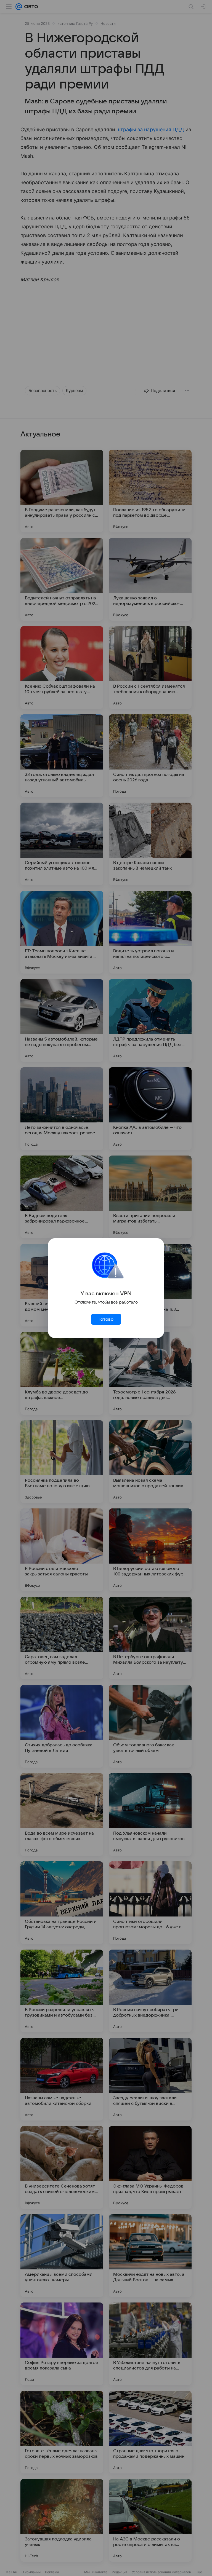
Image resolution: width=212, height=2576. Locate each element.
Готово (106, 1319)
